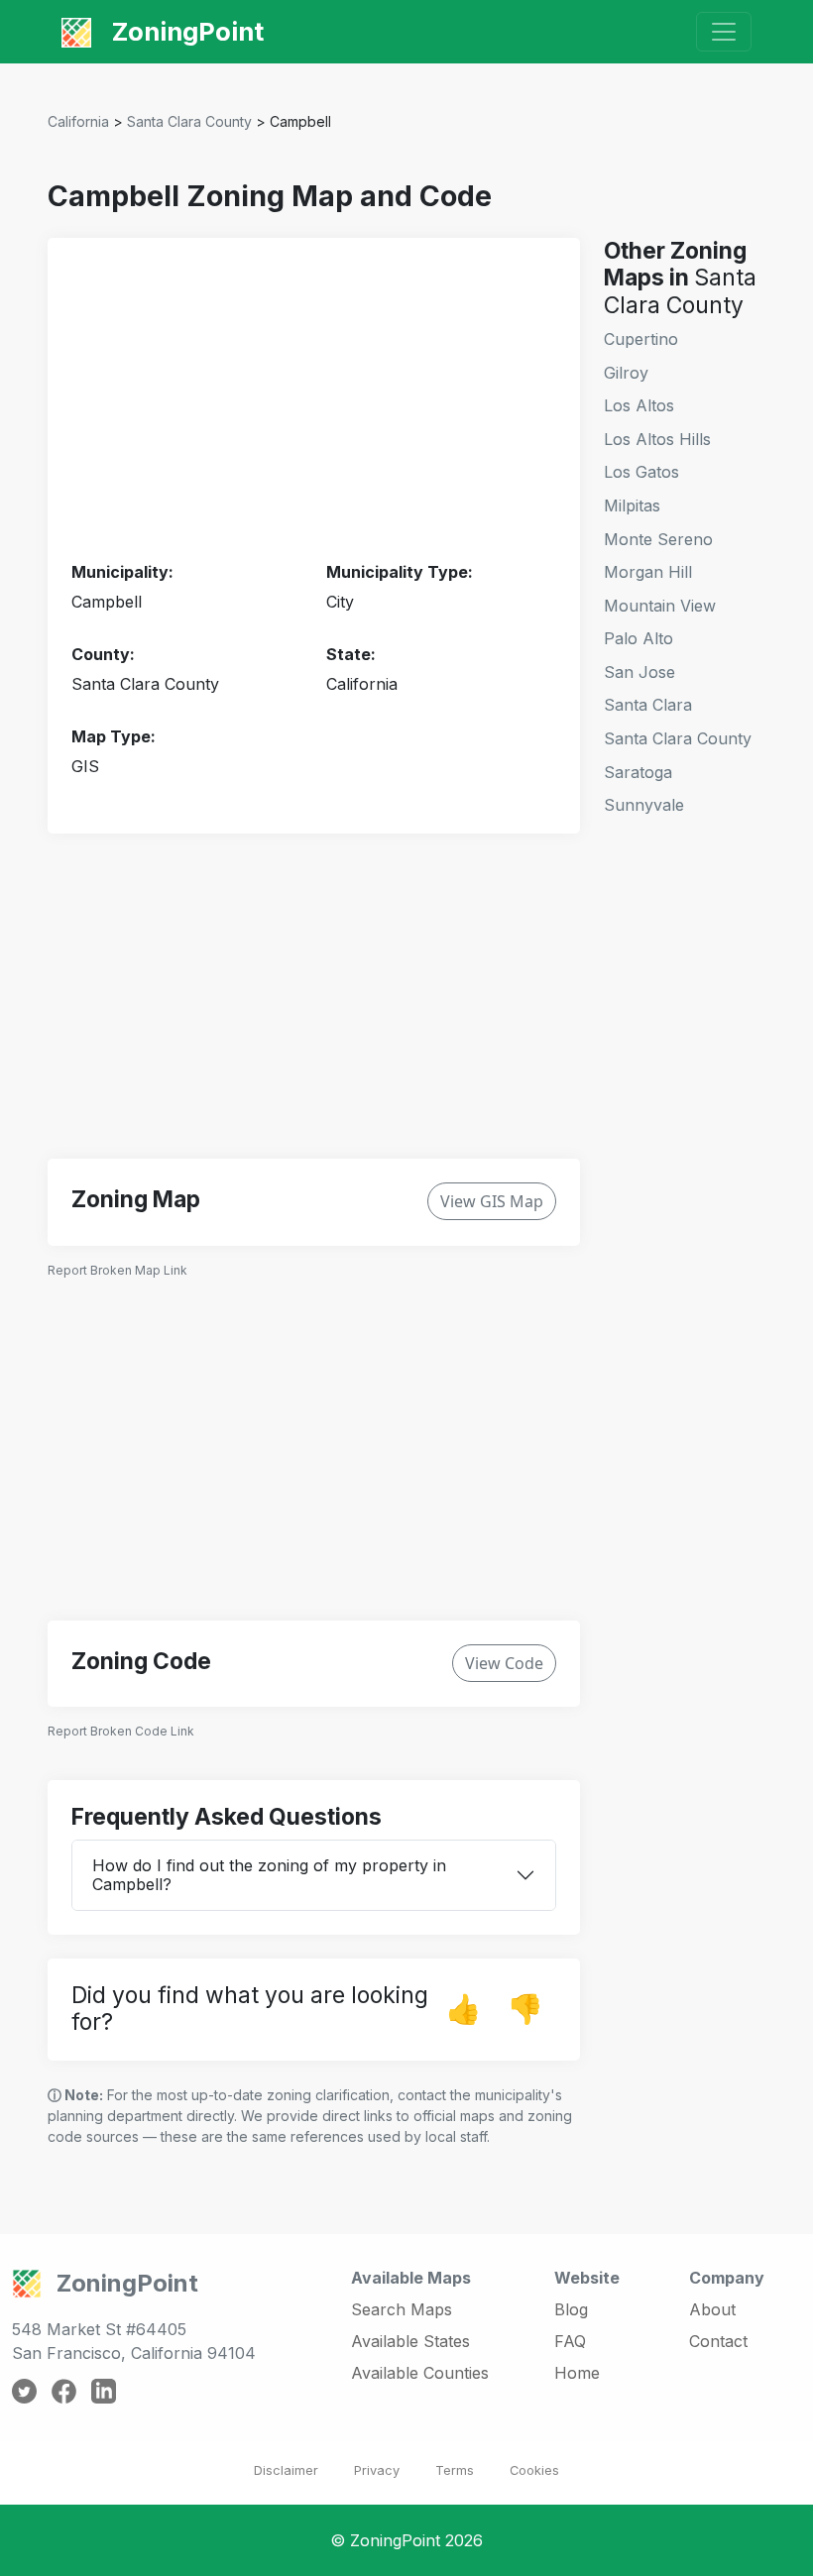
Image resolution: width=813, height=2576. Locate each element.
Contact (718, 2341)
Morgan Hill (648, 572)
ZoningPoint (185, 31)
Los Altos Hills (657, 439)
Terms (455, 2470)
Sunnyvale (644, 805)
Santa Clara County (189, 121)
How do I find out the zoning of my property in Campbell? (269, 1875)
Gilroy (626, 373)
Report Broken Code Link (121, 1731)
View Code (504, 1663)
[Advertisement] (314, 400)
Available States (410, 2341)
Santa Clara (648, 705)
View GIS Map (492, 1201)
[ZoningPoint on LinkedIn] (104, 2390)
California (78, 121)
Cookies (534, 2470)
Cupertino (641, 339)
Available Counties (420, 2373)
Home (577, 2373)
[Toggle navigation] (724, 32)
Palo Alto (639, 638)
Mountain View (660, 606)
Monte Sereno (658, 539)
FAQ (570, 2341)
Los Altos (639, 405)
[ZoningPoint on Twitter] (24, 2390)
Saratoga (638, 772)
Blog (571, 2309)
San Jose (639, 672)
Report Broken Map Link (117, 1270)
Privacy (377, 2470)
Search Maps (402, 2309)
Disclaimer (286, 2470)
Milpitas (632, 505)
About (712, 2309)
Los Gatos (641, 472)
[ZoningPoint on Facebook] (64, 2390)
